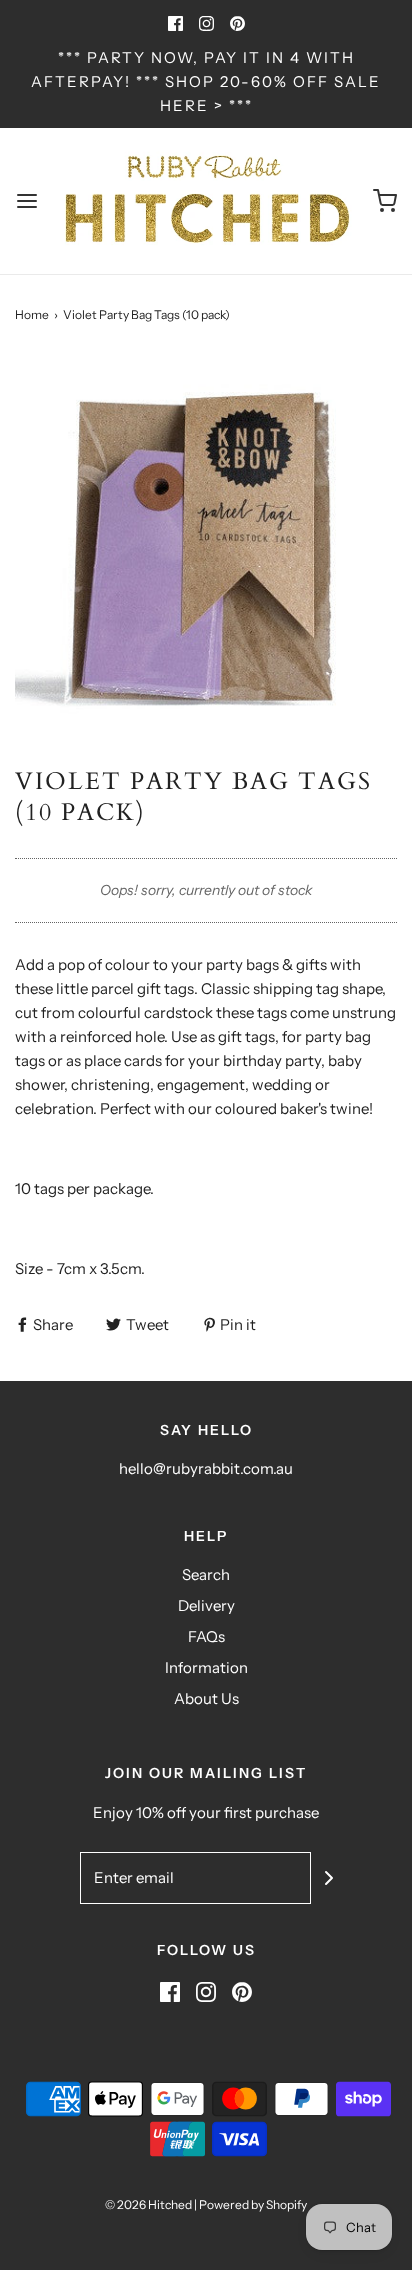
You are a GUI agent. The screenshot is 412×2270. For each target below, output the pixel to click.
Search (206, 1574)
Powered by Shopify (253, 2204)
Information (206, 1667)
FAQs (206, 1636)
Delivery (206, 1605)
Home (32, 314)
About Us (206, 1698)
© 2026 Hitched (148, 2204)
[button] (206, 545)
